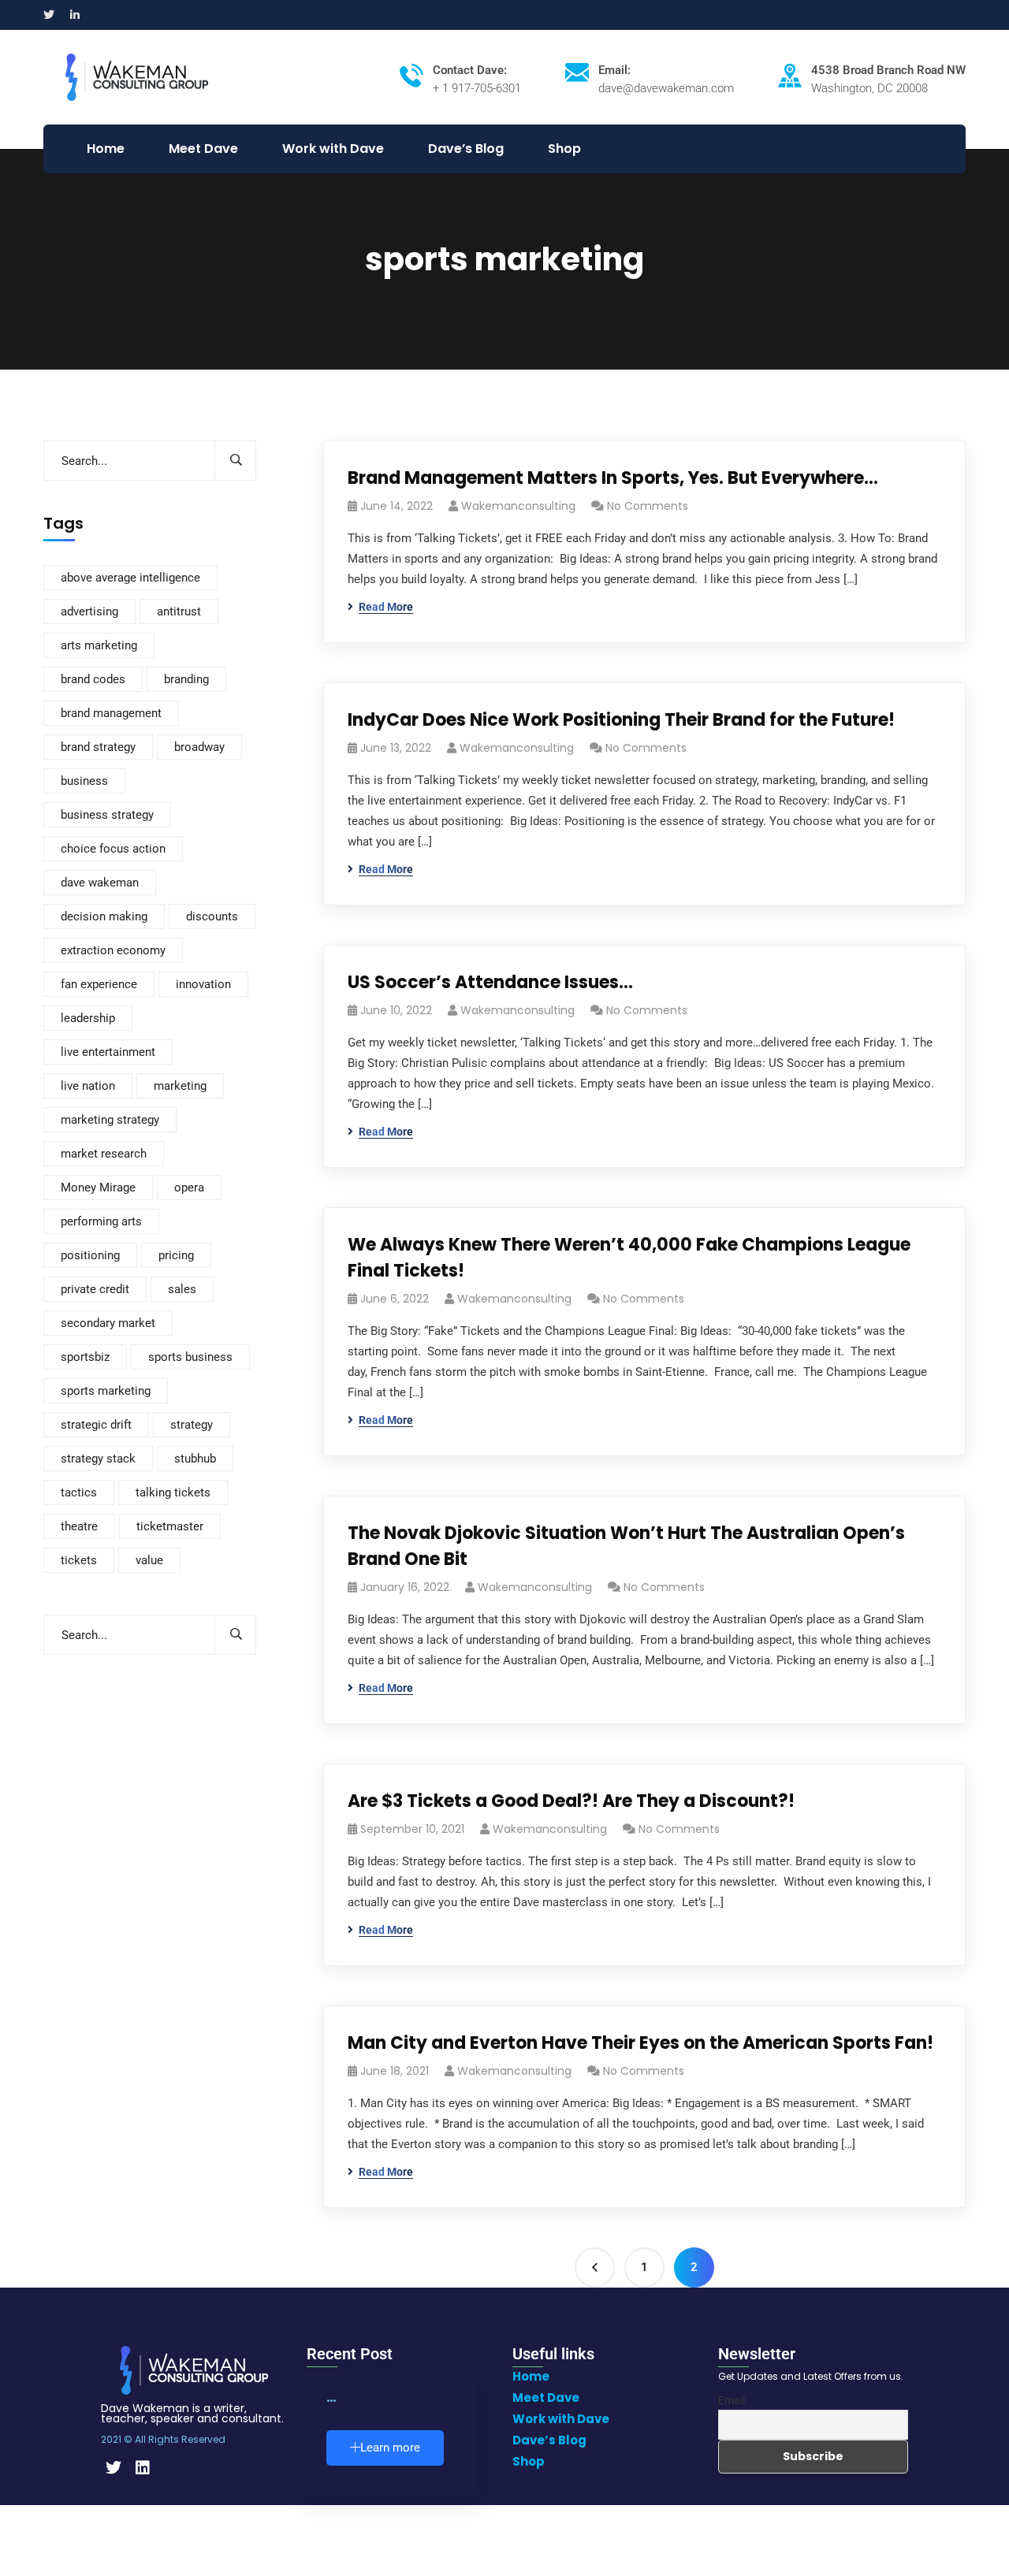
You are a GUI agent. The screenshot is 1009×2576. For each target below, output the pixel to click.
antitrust (179, 611)
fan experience (99, 984)
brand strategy (98, 747)
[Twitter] (114, 2468)
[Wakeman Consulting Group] (137, 76)
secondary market (108, 1323)
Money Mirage (98, 1188)
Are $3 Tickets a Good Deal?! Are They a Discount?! (571, 1801)
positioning (90, 1255)
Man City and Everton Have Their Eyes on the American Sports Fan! (640, 2043)
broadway (199, 747)
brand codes (93, 679)
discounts (212, 916)
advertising (89, 611)
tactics (79, 1492)
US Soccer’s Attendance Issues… (490, 982)
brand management (111, 713)
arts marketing (99, 645)
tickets (79, 1560)
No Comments (648, 506)
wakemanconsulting (518, 506)
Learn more (390, 2448)
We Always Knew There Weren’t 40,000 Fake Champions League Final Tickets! (629, 1258)
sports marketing (106, 1391)
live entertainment (108, 1052)
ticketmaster (170, 1526)
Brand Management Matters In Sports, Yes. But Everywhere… (613, 478)
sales (182, 1289)
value (149, 1560)
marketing (180, 1086)
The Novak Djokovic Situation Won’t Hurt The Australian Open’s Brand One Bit (626, 1546)
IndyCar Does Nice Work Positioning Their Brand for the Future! (621, 720)
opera (189, 1188)
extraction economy (113, 950)
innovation (203, 984)
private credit (95, 1289)
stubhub (195, 1459)
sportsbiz (85, 1357)
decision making (104, 916)
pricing (176, 1255)
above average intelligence (130, 578)
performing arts (101, 1221)
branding (186, 679)
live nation (88, 1086)
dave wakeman (100, 883)
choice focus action (113, 849)
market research (104, 1154)
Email (732, 2400)
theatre (79, 1526)
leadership (88, 1018)
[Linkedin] (143, 2468)
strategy (192, 1425)
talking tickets (173, 1492)
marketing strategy (110, 1120)
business (84, 781)
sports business (190, 1357)
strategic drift (96, 1425)
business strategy (107, 815)
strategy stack (98, 1459)
